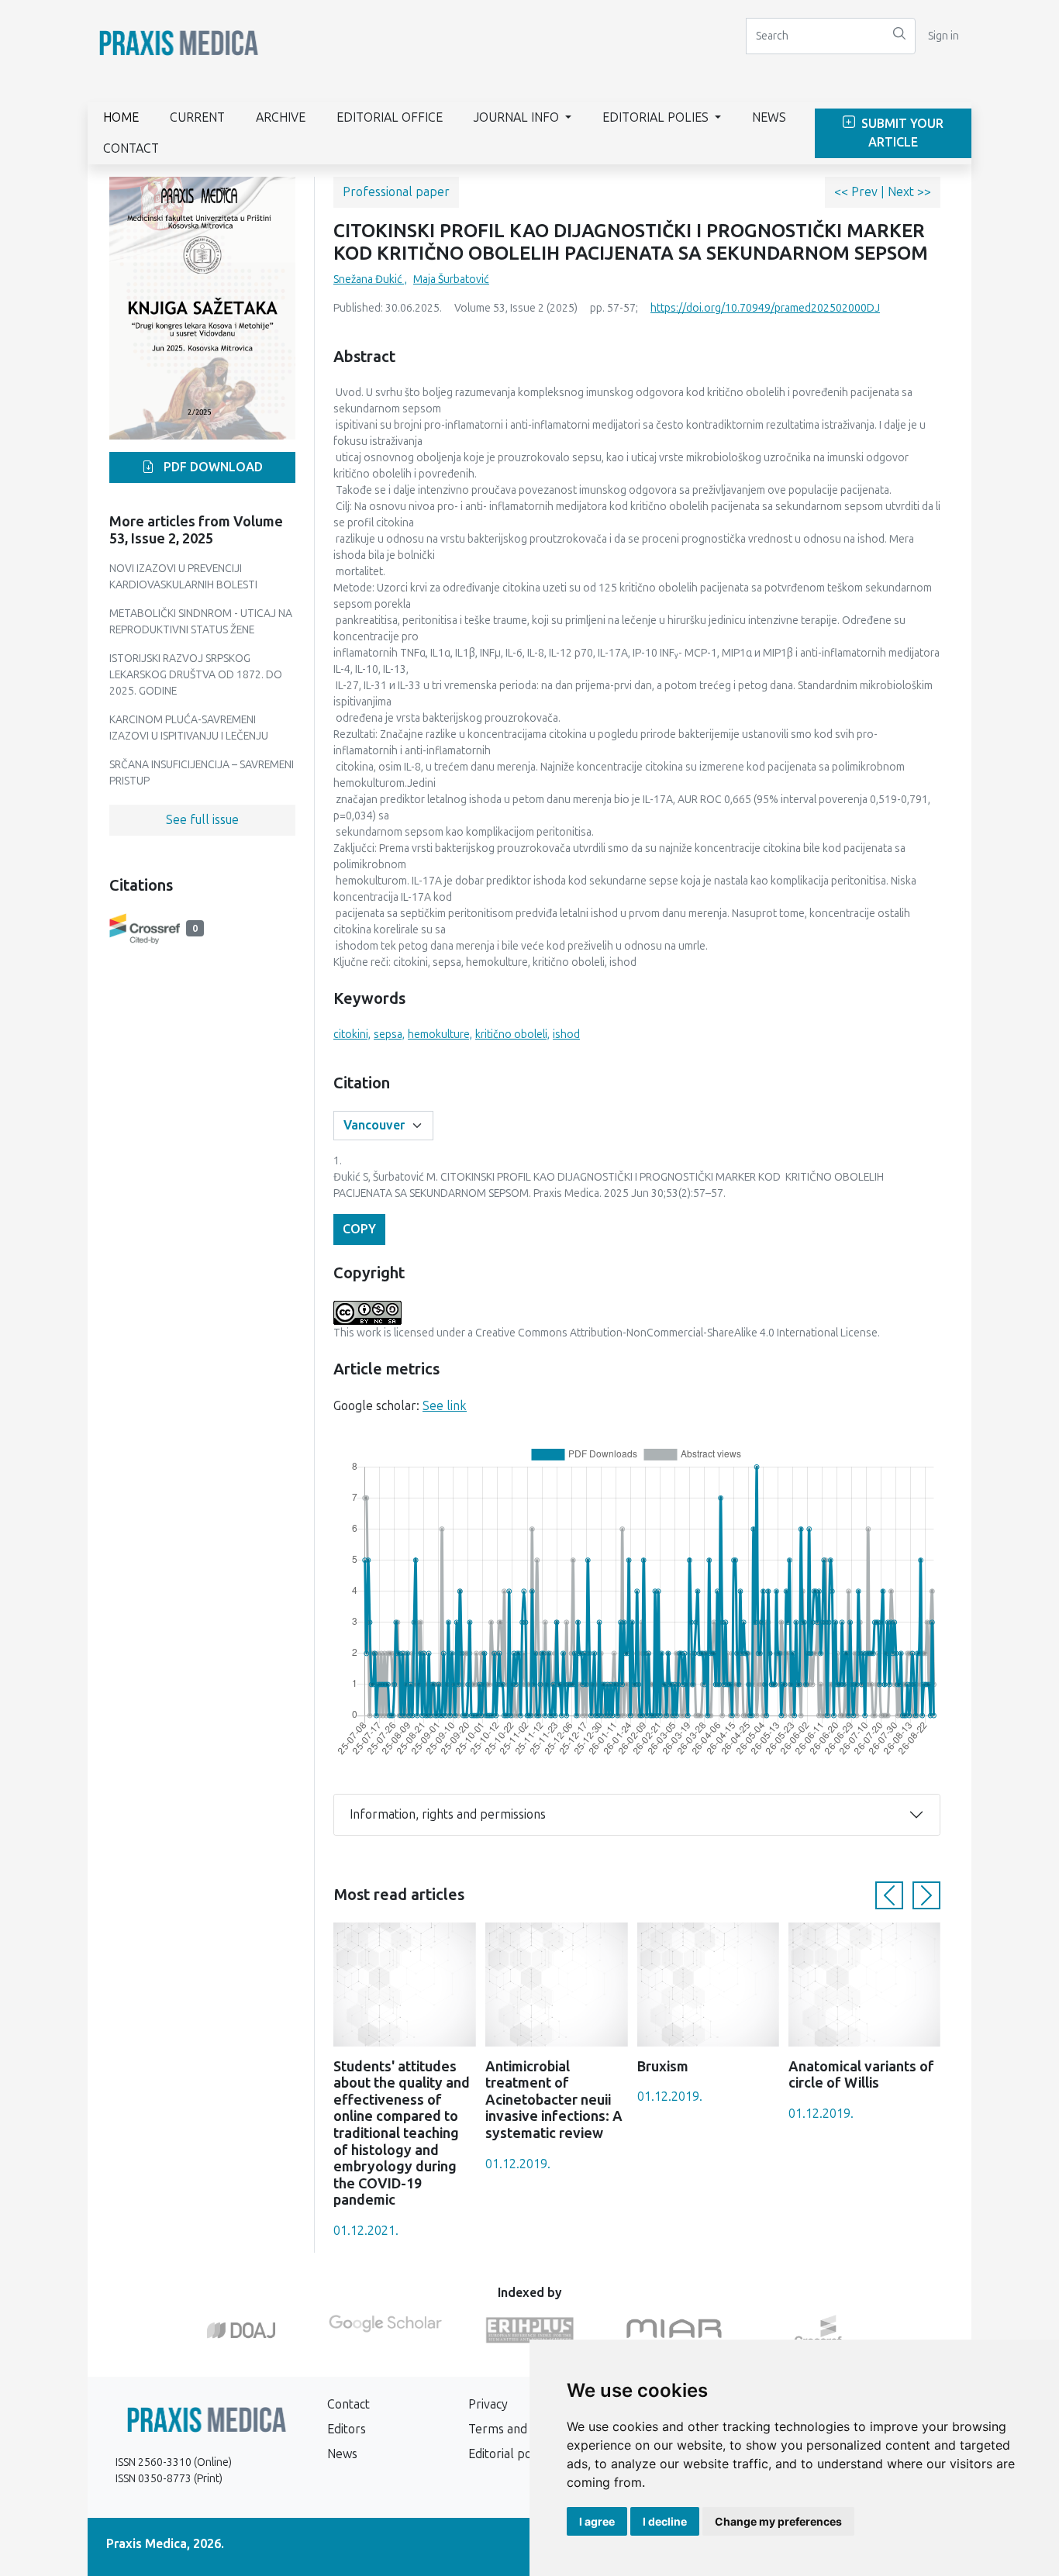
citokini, (352, 1035)
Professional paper (396, 192)
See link (445, 1406)
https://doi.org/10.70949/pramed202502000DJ (765, 308)
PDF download (212, 467)
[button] (889, 1895)
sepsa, (389, 1035)
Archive (281, 117)
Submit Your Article (901, 133)
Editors (347, 2429)
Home (121, 117)
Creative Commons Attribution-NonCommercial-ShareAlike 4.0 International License (676, 1333)
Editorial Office (390, 117)
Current (197, 117)
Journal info (518, 117)
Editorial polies (657, 117)
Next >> (909, 192)
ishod (566, 1035)
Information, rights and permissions (448, 1814)
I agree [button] (597, 2521)
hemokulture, (440, 1035)
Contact (131, 148)
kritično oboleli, (512, 1035)
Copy (359, 1229)
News (769, 117)
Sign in (943, 36)
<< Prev (857, 192)
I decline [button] (665, 2521)
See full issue (202, 820)
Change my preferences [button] (778, 2521)
